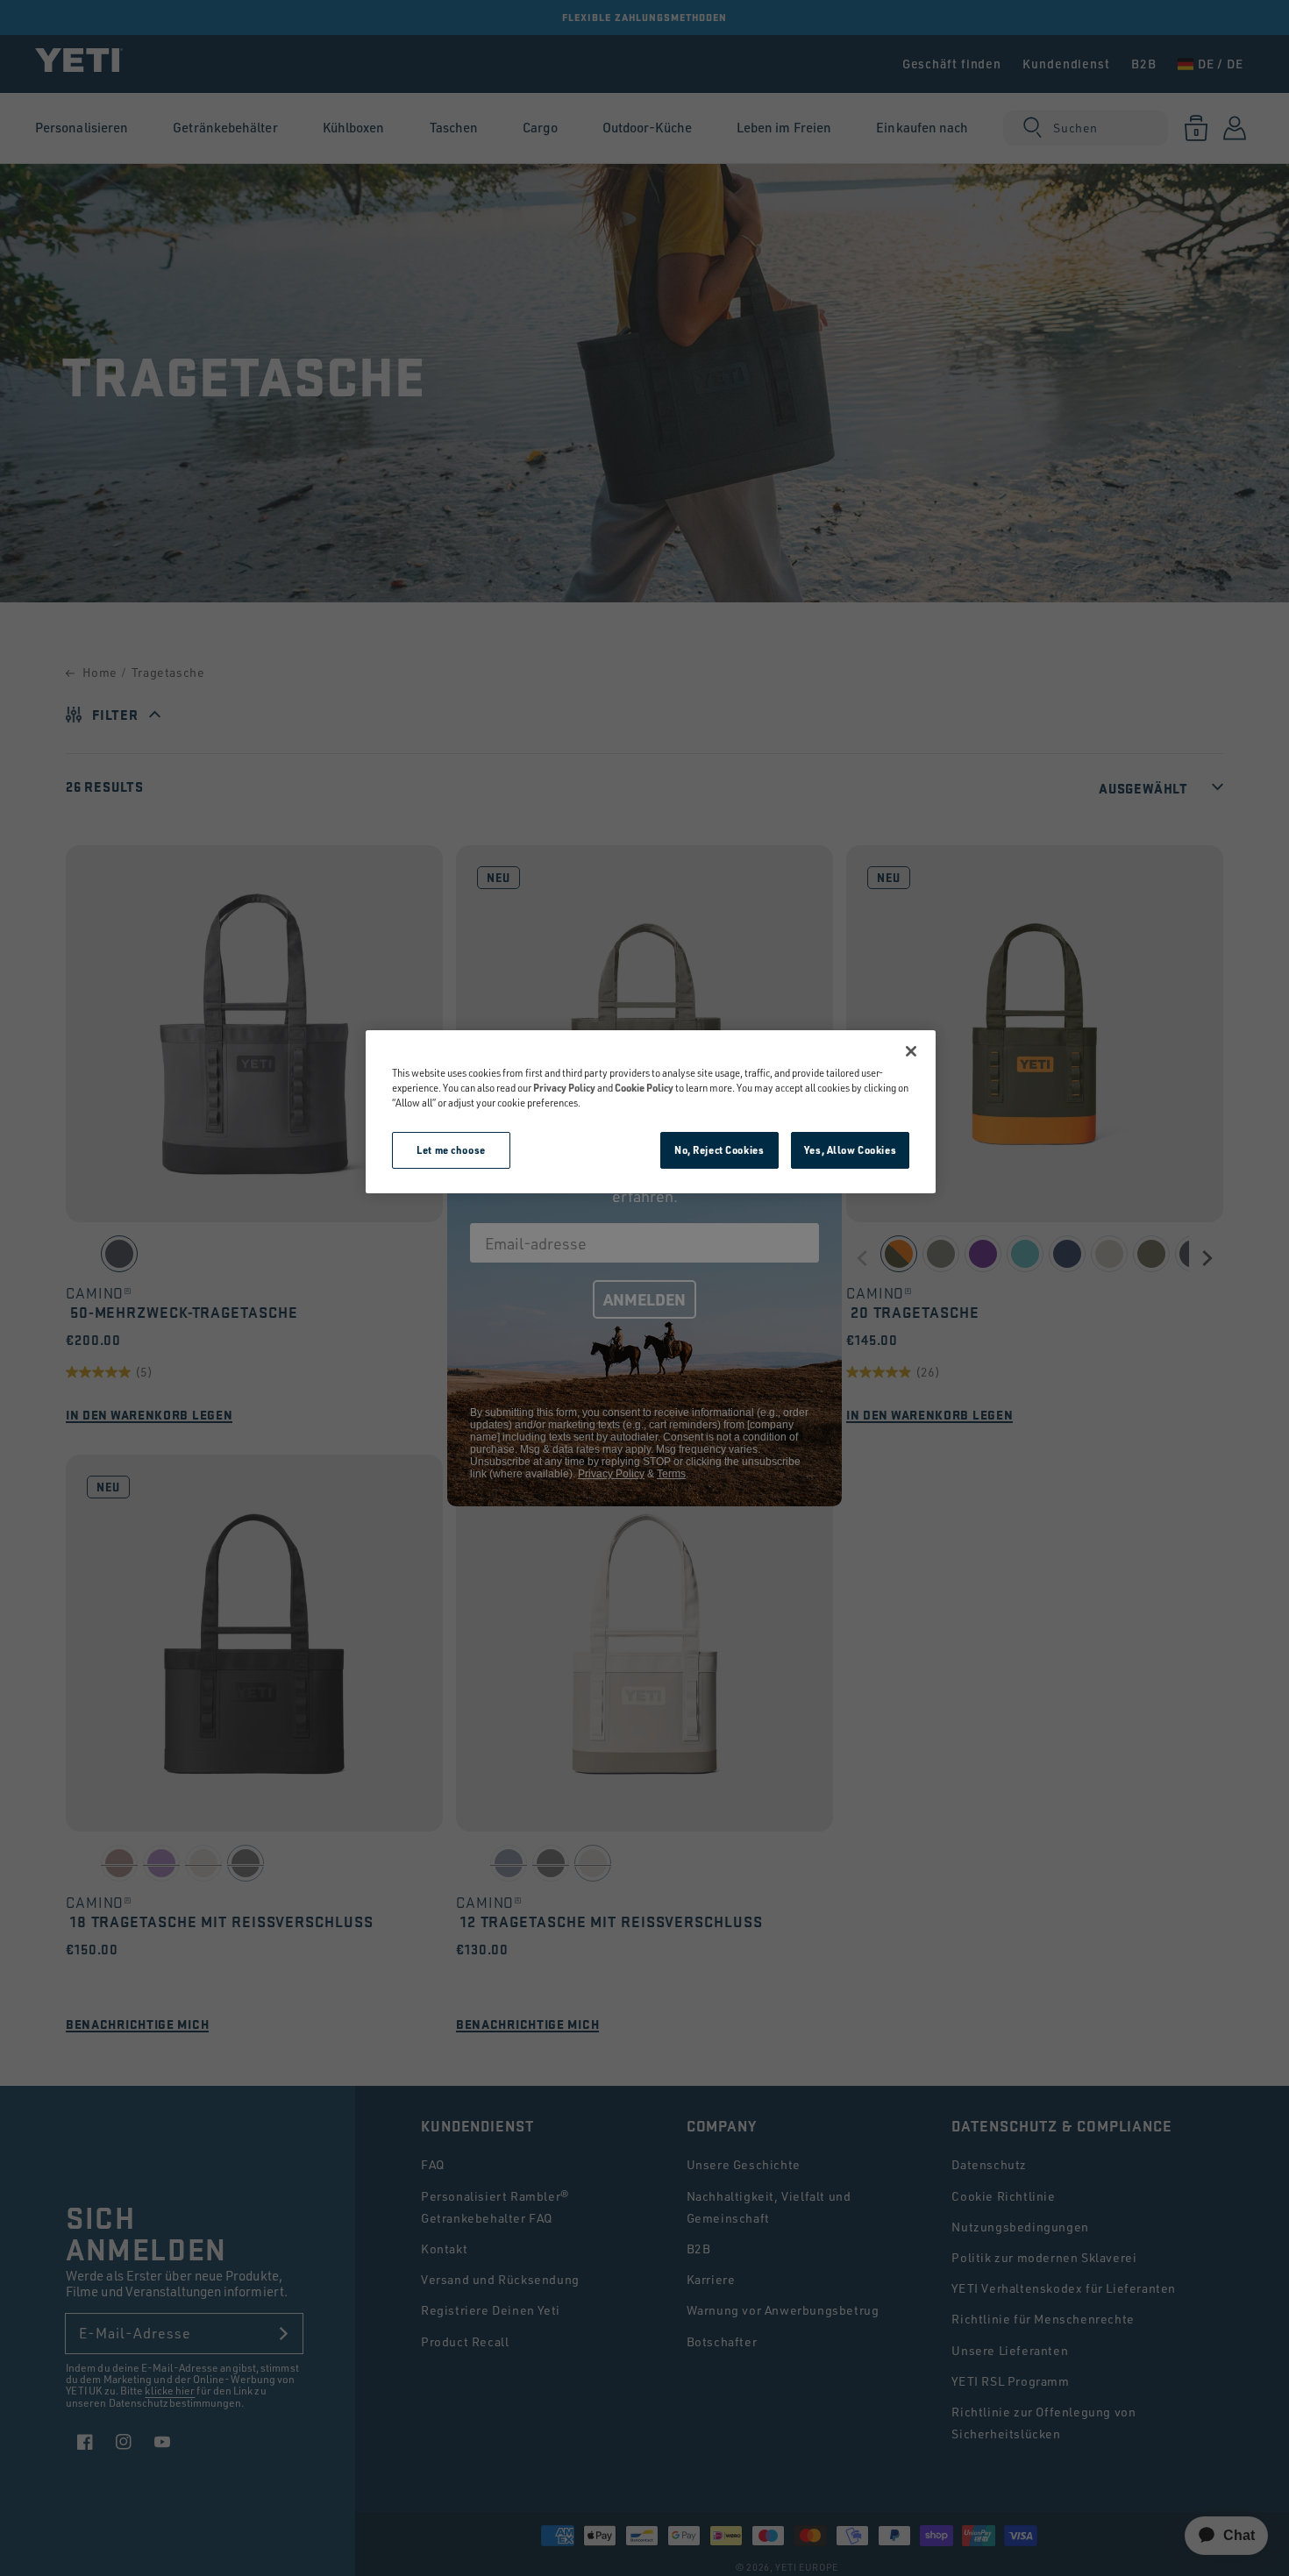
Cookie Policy (644, 1088)
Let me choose (451, 1150)
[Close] (911, 1051)
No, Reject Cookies (719, 1150)
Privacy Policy (564, 1088)
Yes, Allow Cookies (850, 1150)
